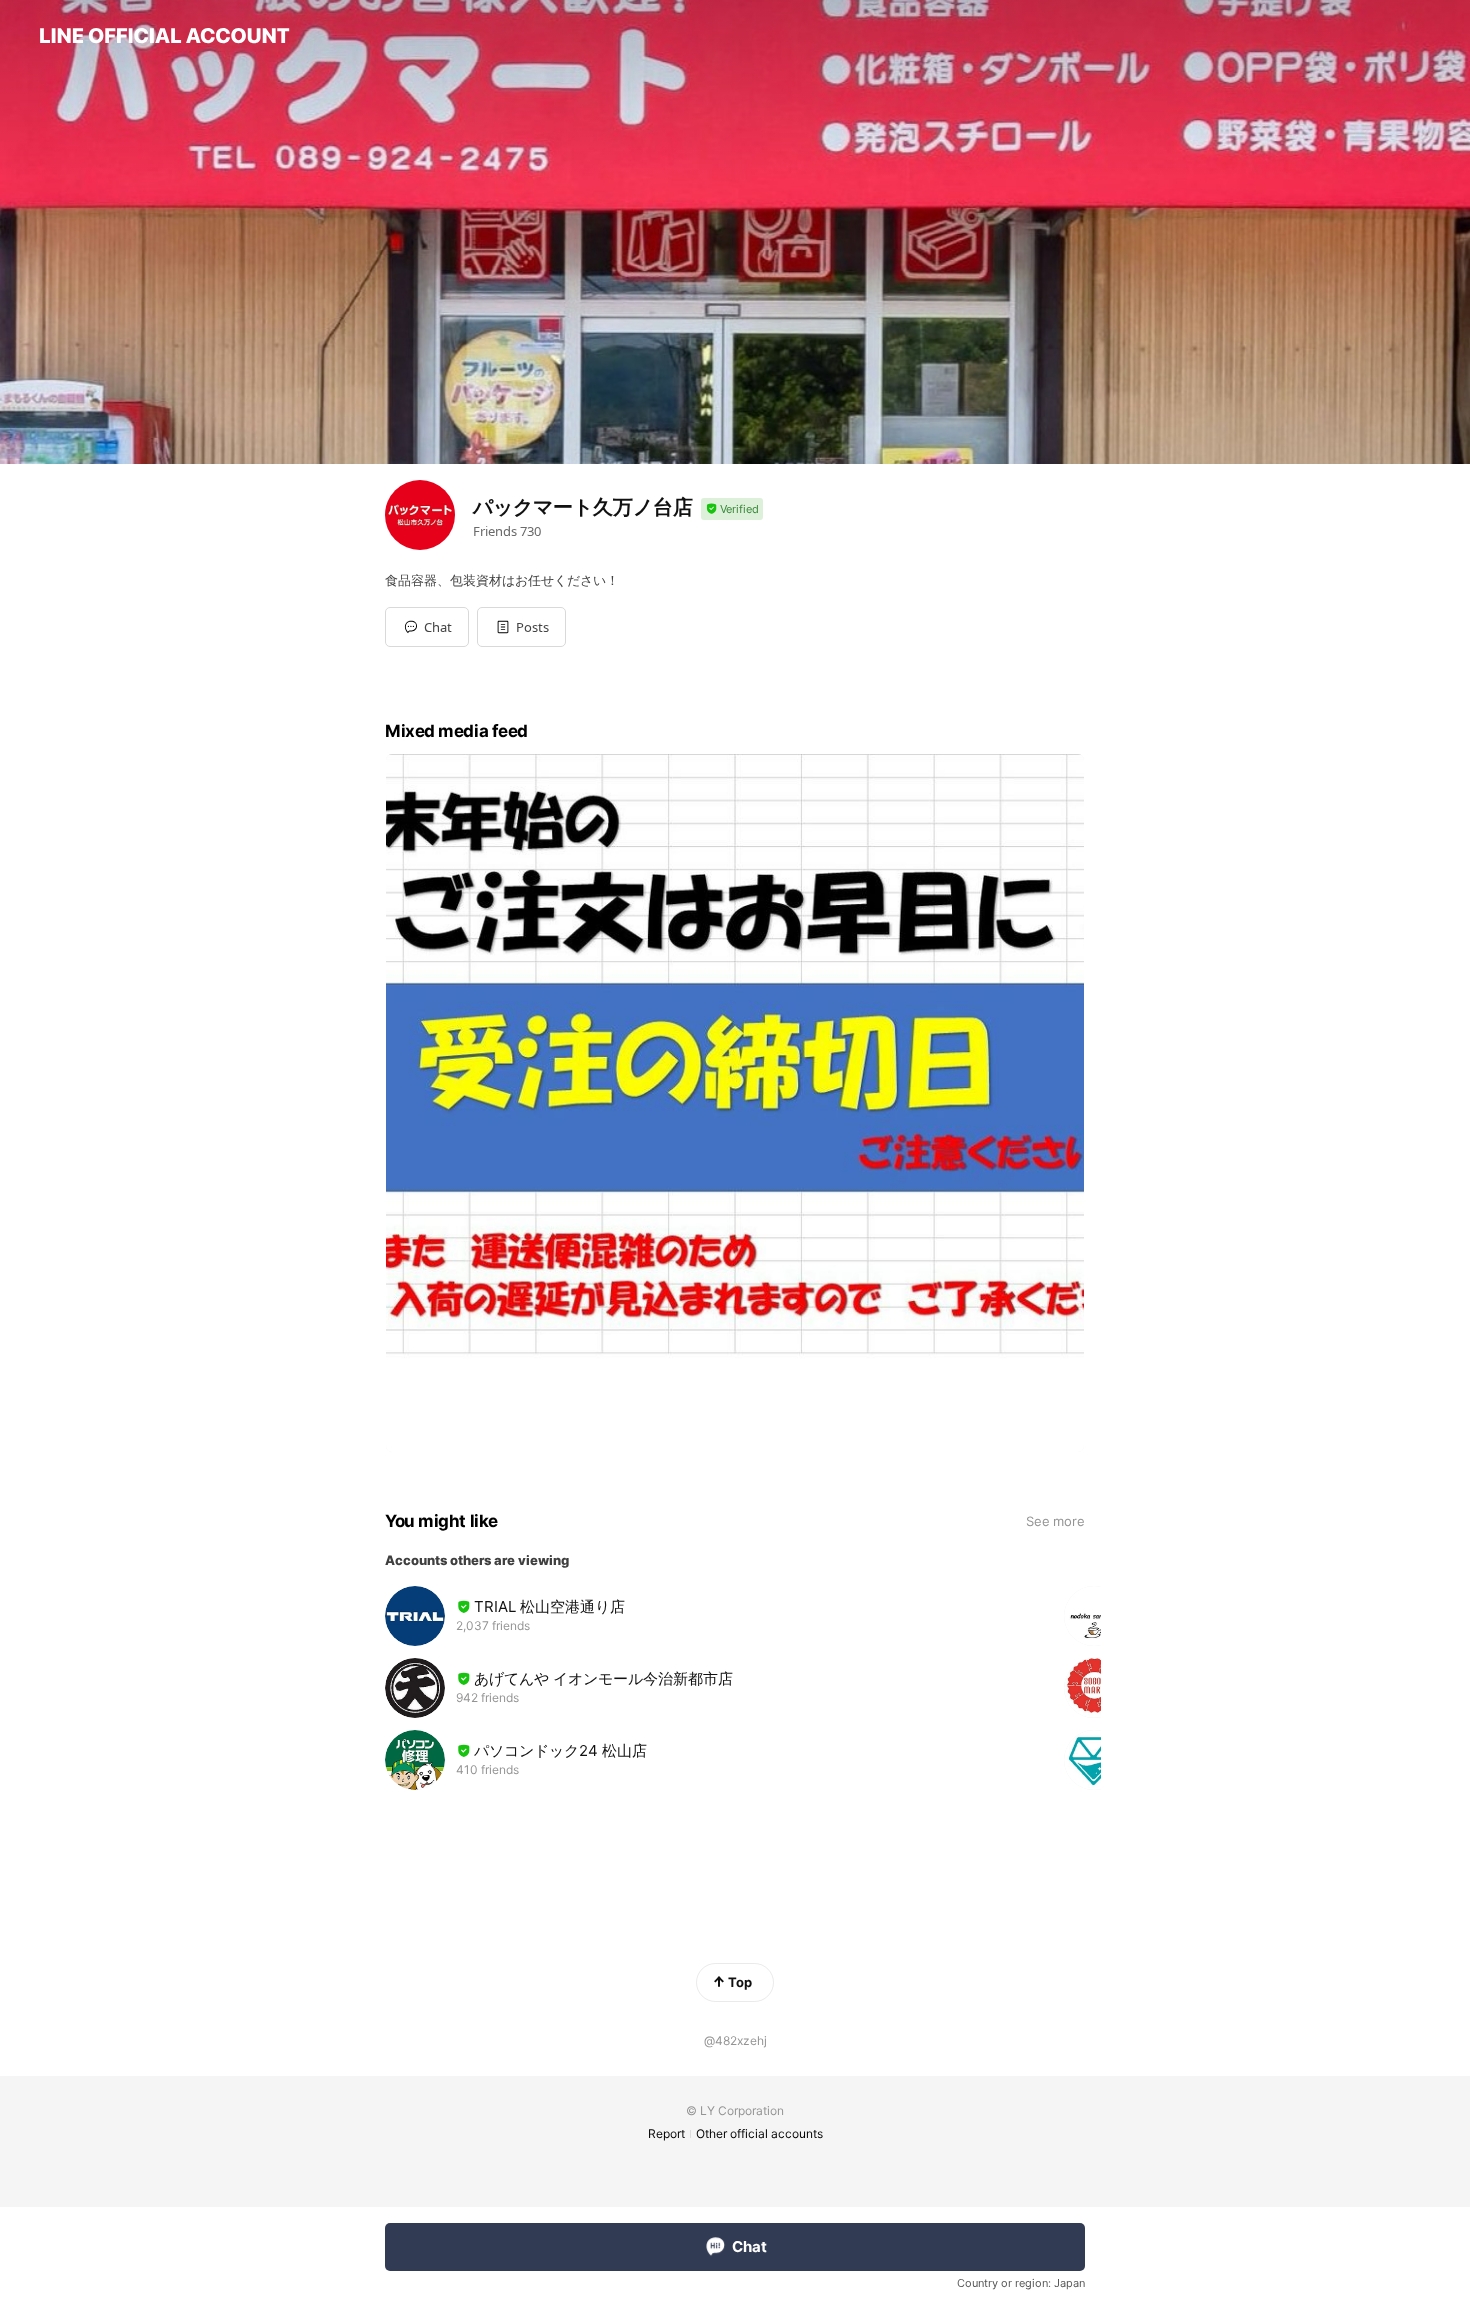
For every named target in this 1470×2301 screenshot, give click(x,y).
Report (666, 2133)
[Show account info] (732, 509)
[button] (521, 627)
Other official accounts (759, 2133)
